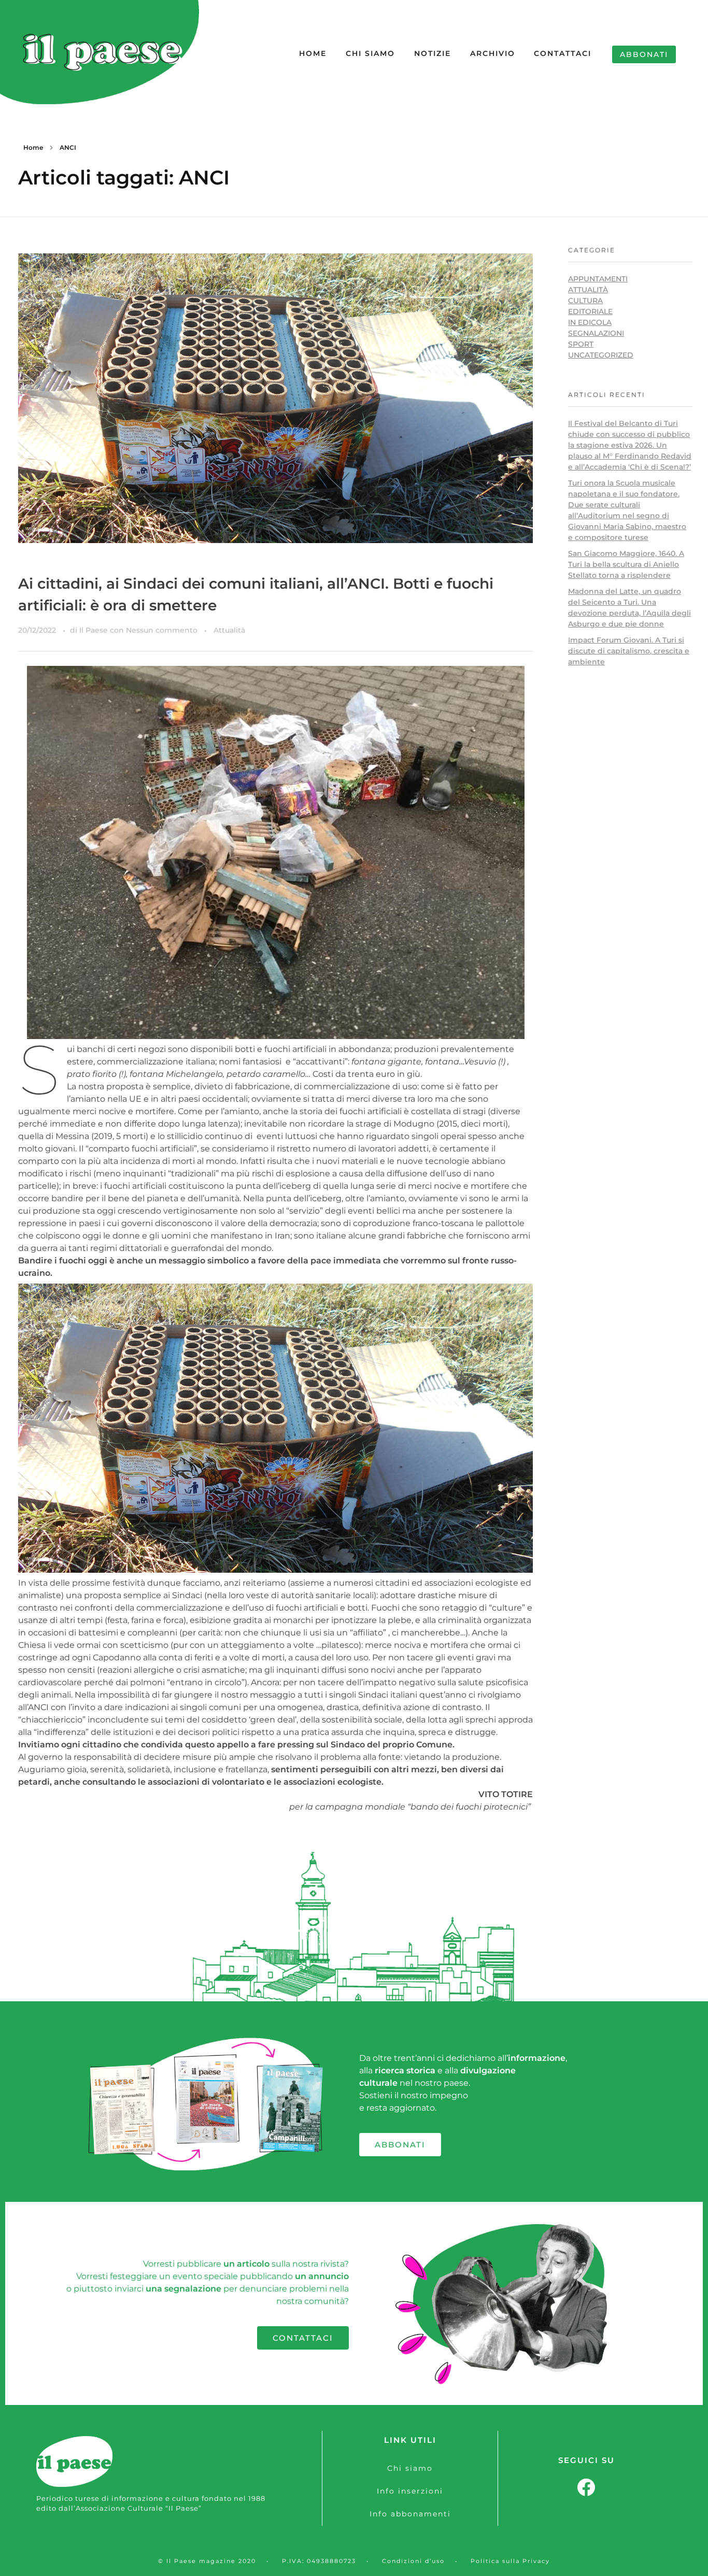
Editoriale (590, 311)
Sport (581, 344)
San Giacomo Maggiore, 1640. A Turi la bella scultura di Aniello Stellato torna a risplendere (626, 564)
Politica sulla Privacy (510, 2561)
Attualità (229, 630)
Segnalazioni (596, 333)
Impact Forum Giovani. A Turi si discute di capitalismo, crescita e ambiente (629, 651)
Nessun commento (162, 630)
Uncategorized (601, 355)
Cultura (585, 301)
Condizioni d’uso (413, 2561)
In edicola (590, 322)
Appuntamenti (598, 279)
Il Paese (95, 630)
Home (33, 147)
